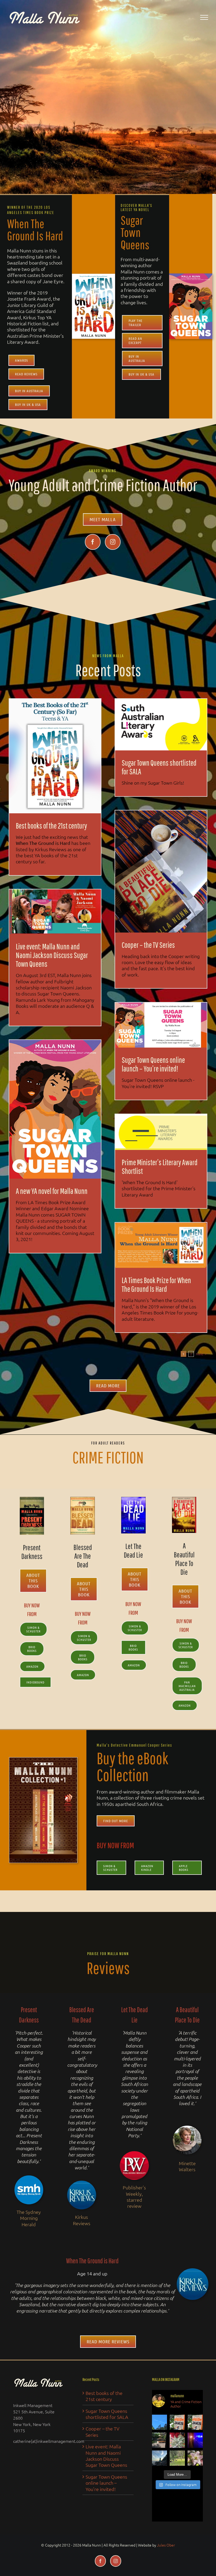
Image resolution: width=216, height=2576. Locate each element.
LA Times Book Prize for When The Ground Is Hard (156, 1284)
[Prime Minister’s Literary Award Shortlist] (161, 1132)
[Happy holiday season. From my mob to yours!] (177, 2458)
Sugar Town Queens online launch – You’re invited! (153, 1064)
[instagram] (113, 542)
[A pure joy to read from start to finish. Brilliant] (177, 2422)
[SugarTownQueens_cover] (191, 276)
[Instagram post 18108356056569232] (160, 2440)
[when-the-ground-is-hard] (94, 276)
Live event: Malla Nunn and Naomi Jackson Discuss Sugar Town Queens (52, 955)
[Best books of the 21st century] (55, 756)
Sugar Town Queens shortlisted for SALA (159, 767)
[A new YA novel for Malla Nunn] (55, 1109)
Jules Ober (166, 2545)
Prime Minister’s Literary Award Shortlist (160, 1167)
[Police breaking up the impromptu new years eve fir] (195, 2440)
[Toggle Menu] (204, 17)
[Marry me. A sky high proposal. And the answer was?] (160, 2422)
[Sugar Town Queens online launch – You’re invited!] (161, 1025)
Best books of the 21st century (51, 826)
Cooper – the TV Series (148, 945)
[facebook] (93, 542)
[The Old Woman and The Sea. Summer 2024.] (160, 2458)
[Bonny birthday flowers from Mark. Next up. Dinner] (195, 2458)
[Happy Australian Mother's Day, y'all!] (177, 2440)
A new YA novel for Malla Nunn (52, 1191)
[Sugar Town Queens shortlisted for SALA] (161, 725)
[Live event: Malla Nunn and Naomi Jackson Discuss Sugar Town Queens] (55, 912)
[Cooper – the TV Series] (161, 871)
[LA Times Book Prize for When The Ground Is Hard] (161, 1245)
